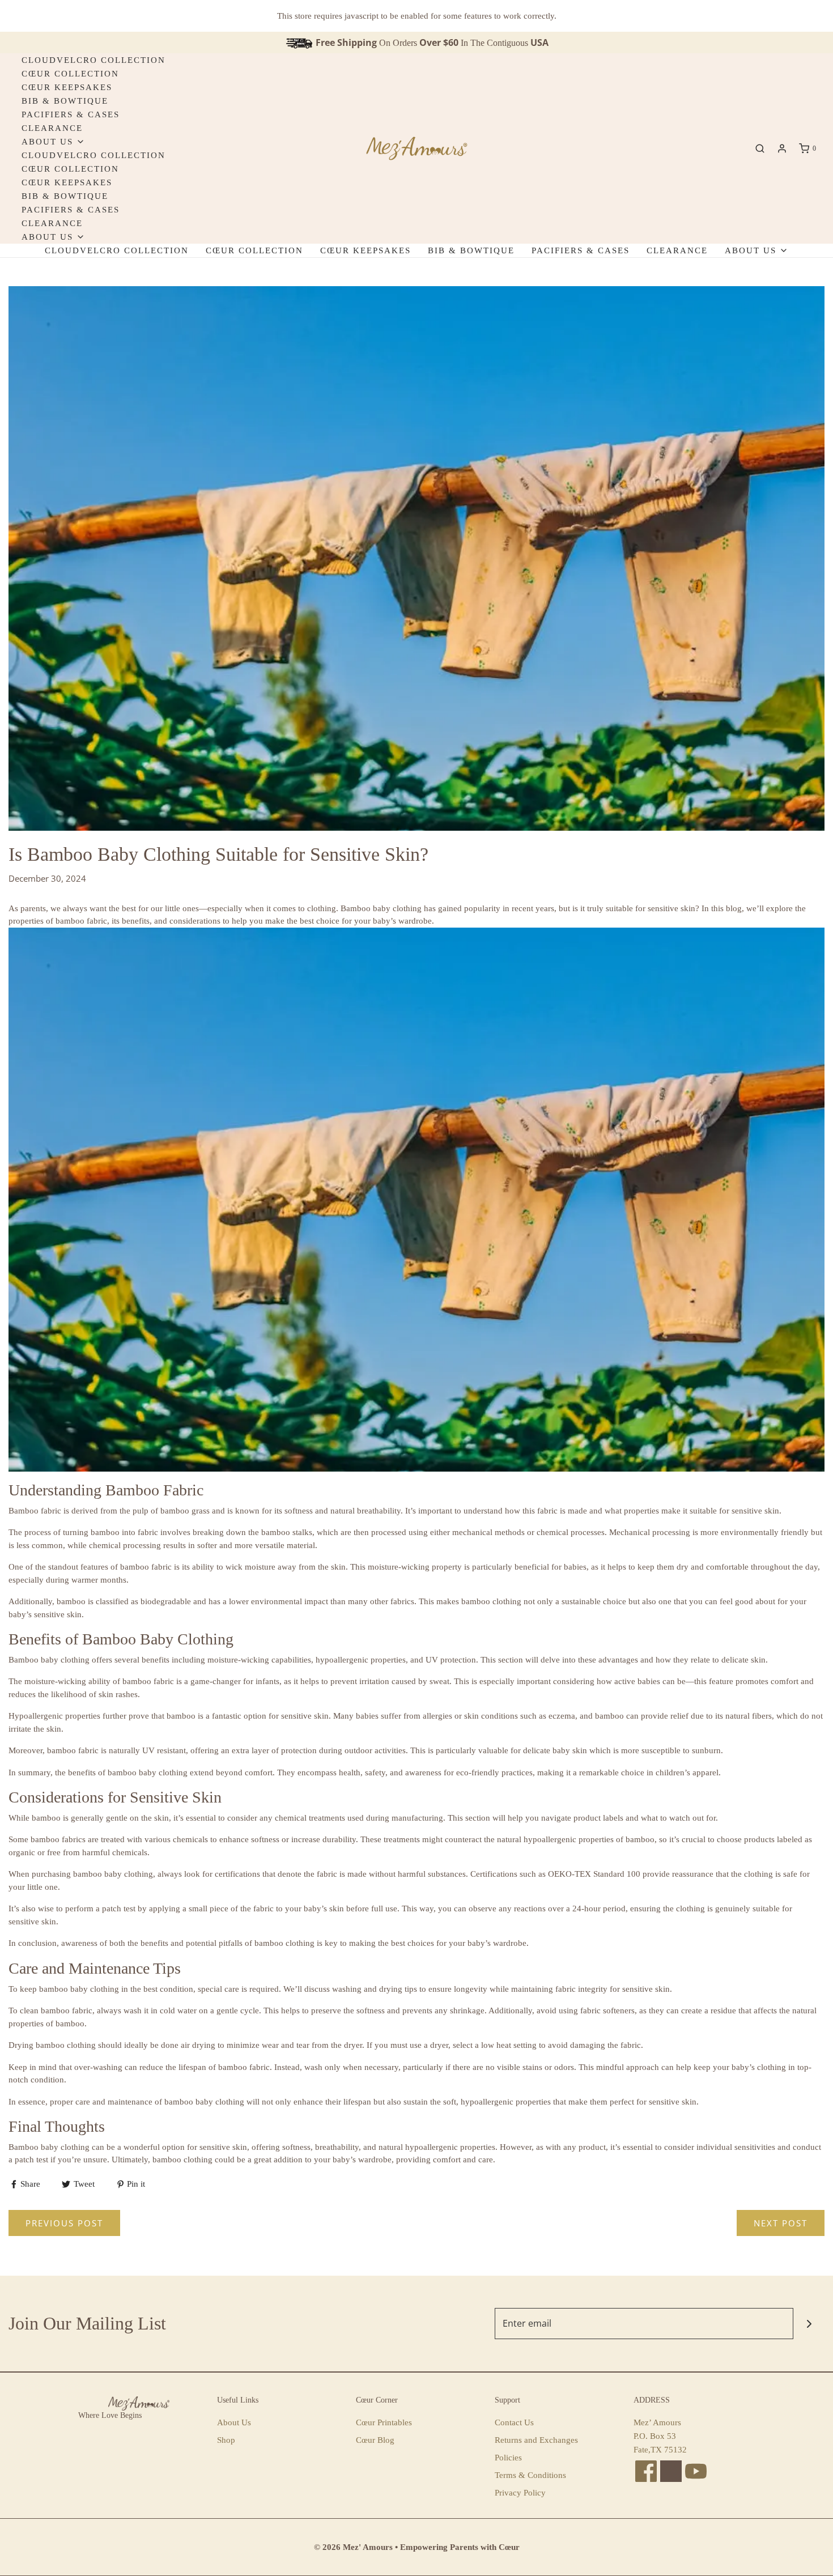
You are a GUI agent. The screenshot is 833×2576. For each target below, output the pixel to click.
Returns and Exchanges (536, 2440)
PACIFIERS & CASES (71, 114)
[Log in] (782, 148)
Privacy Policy (520, 2493)
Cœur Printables (384, 2422)
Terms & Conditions (530, 2475)
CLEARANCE (52, 128)
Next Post (781, 2223)
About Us (234, 2422)
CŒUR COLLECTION (70, 74)
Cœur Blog (375, 2440)
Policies (508, 2458)
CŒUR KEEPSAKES (67, 87)
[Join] (809, 2324)
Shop (226, 2440)
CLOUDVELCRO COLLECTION (93, 60)
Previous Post (64, 2223)
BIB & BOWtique (65, 101)
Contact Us (514, 2422)
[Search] (760, 148)
